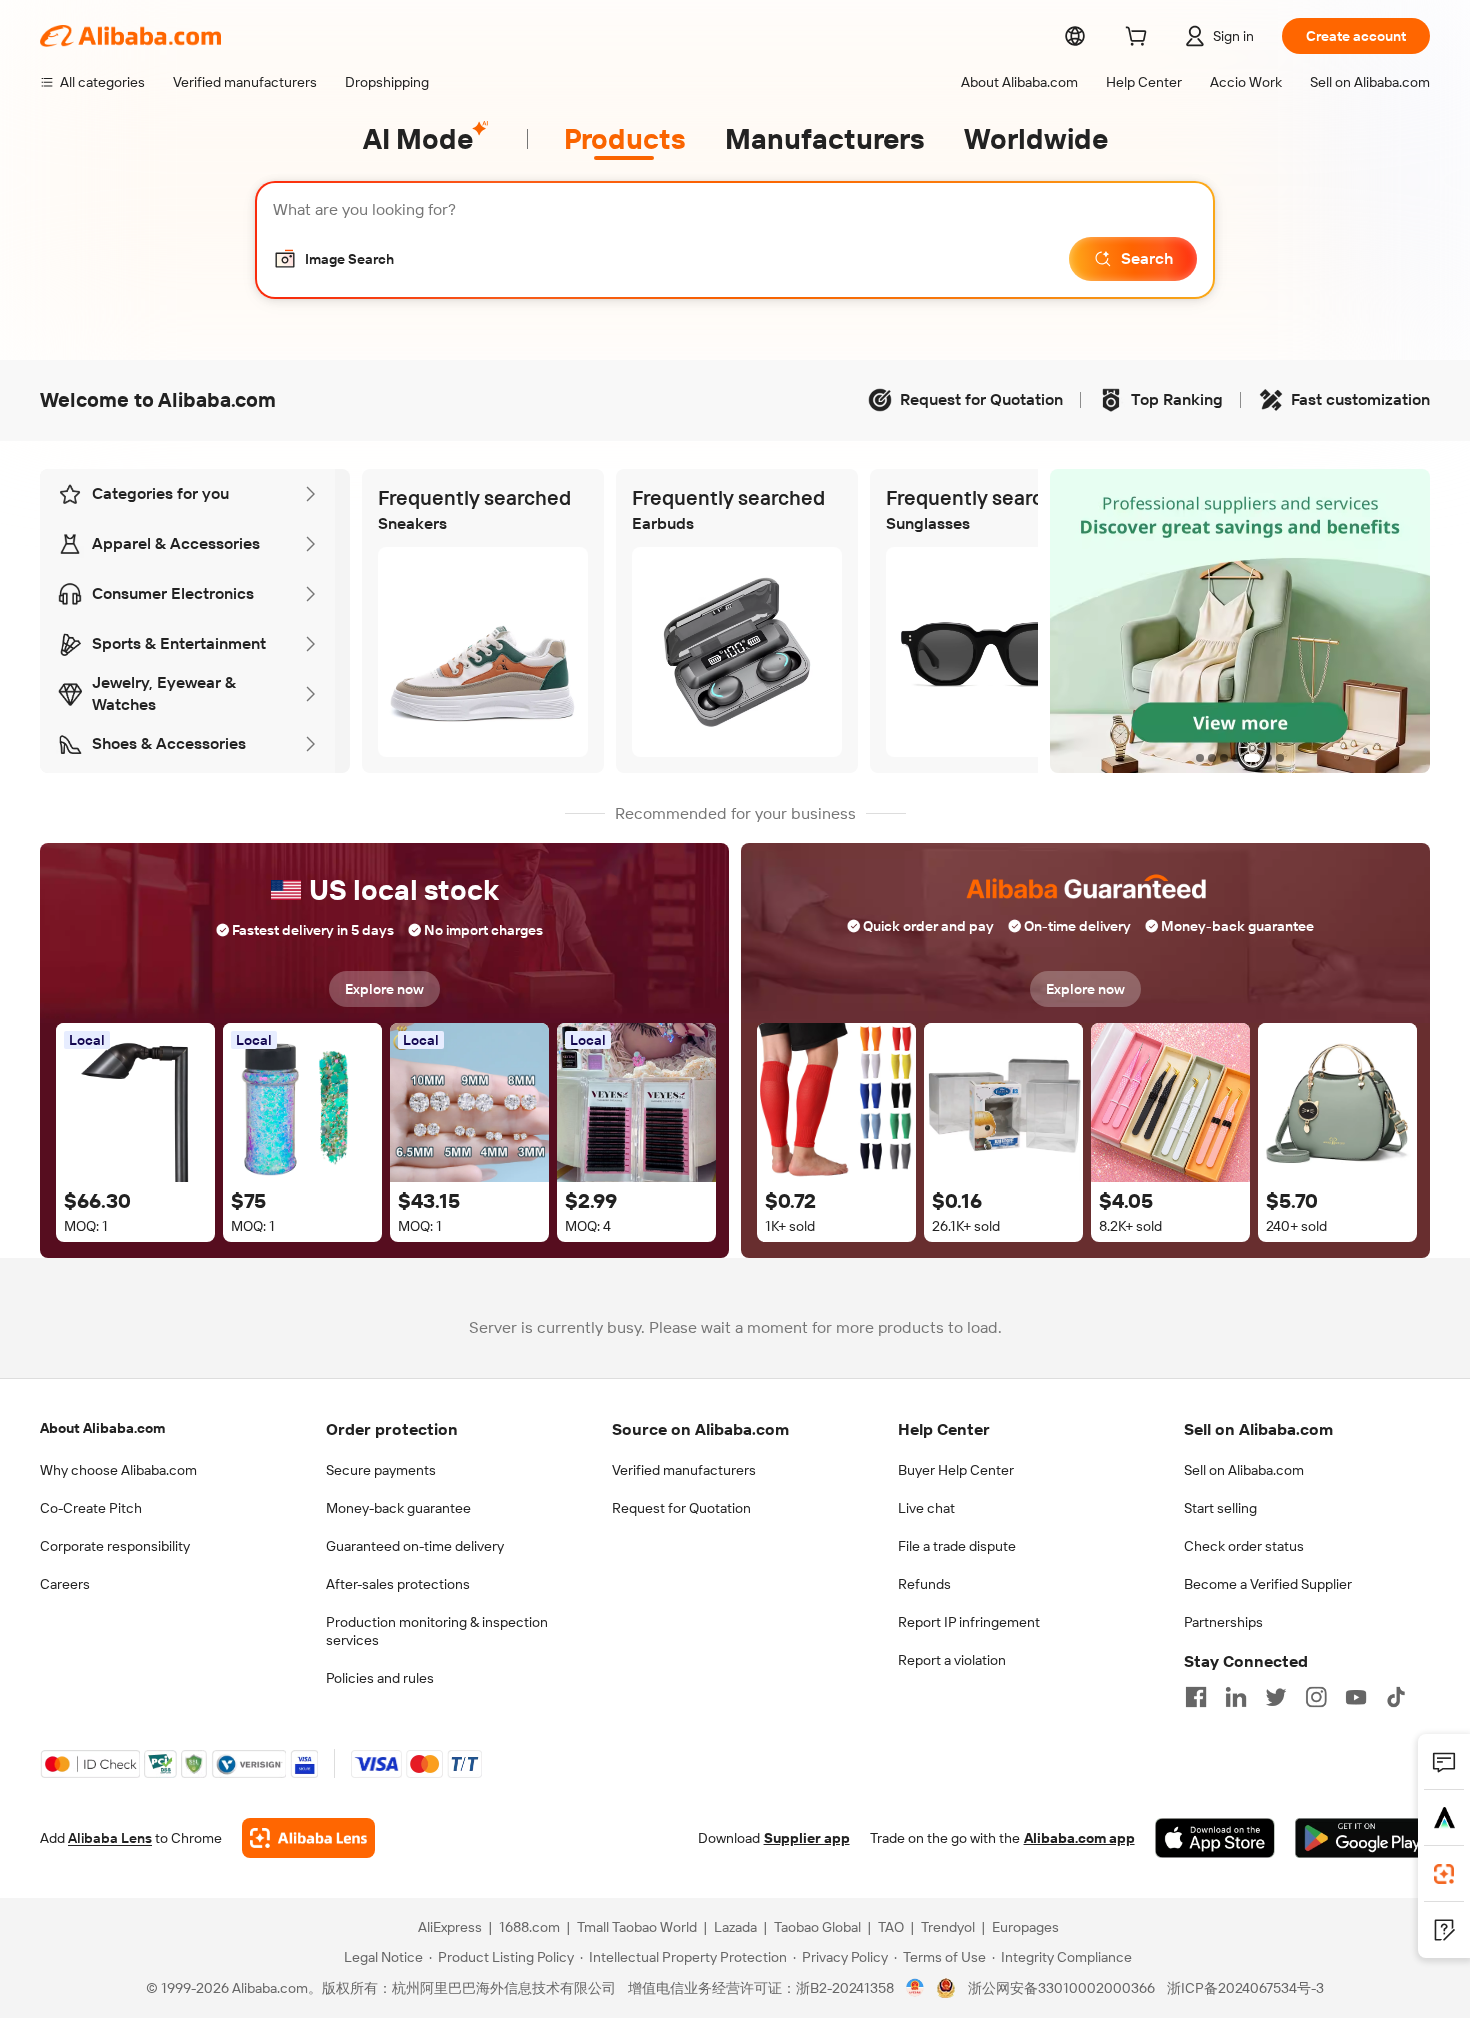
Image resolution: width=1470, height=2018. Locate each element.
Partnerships (1223, 1622)
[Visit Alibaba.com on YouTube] (1356, 1697)
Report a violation (952, 1660)
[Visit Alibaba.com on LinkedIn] (1236, 1697)
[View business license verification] (915, 1988)
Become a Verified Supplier (1268, 1584)
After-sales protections (398, 1584)
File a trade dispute (957, 1546)
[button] (333, 259)
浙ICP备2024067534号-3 (1245, 1988)
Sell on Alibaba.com (1244, 1470)
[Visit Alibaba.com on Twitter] (1276, 1697)
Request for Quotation (681, 1508)
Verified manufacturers (684, 1470)
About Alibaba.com (102, 1428)
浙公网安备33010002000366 (1061, 1988)
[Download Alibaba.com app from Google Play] (1362, 1838)
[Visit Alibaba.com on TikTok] (1396, 1697)
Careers (65, 1584)
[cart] (1140, 39)
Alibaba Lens (110, 1838)
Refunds (924, 1584)
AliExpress (450, 1927)
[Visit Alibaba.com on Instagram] (1316, 1697)
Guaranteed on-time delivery (415, 1546)
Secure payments (381, 1470)
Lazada (735, 1927)
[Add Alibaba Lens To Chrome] (308, 1838)
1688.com (529, 1927)
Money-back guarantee (398, 1508)
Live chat (926, 1508)
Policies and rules (380, 1678)
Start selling (1220, 1508)
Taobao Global (817, 1927)
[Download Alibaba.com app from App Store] (1215, 1838)
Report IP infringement (969, 1622)
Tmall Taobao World (637, 1927)
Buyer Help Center (956, 1470)
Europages (1025, 1927)
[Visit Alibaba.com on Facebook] (1196, 1697)
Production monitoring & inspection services (437, 1631)
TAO (891, 1927)
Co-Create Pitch (91, 1508)
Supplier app (807, 1838)
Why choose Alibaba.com (118, 1470)
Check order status (1244, 1546)
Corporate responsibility (115, 1546)
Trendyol (948, 1927)
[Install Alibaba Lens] (1444, 1874)
